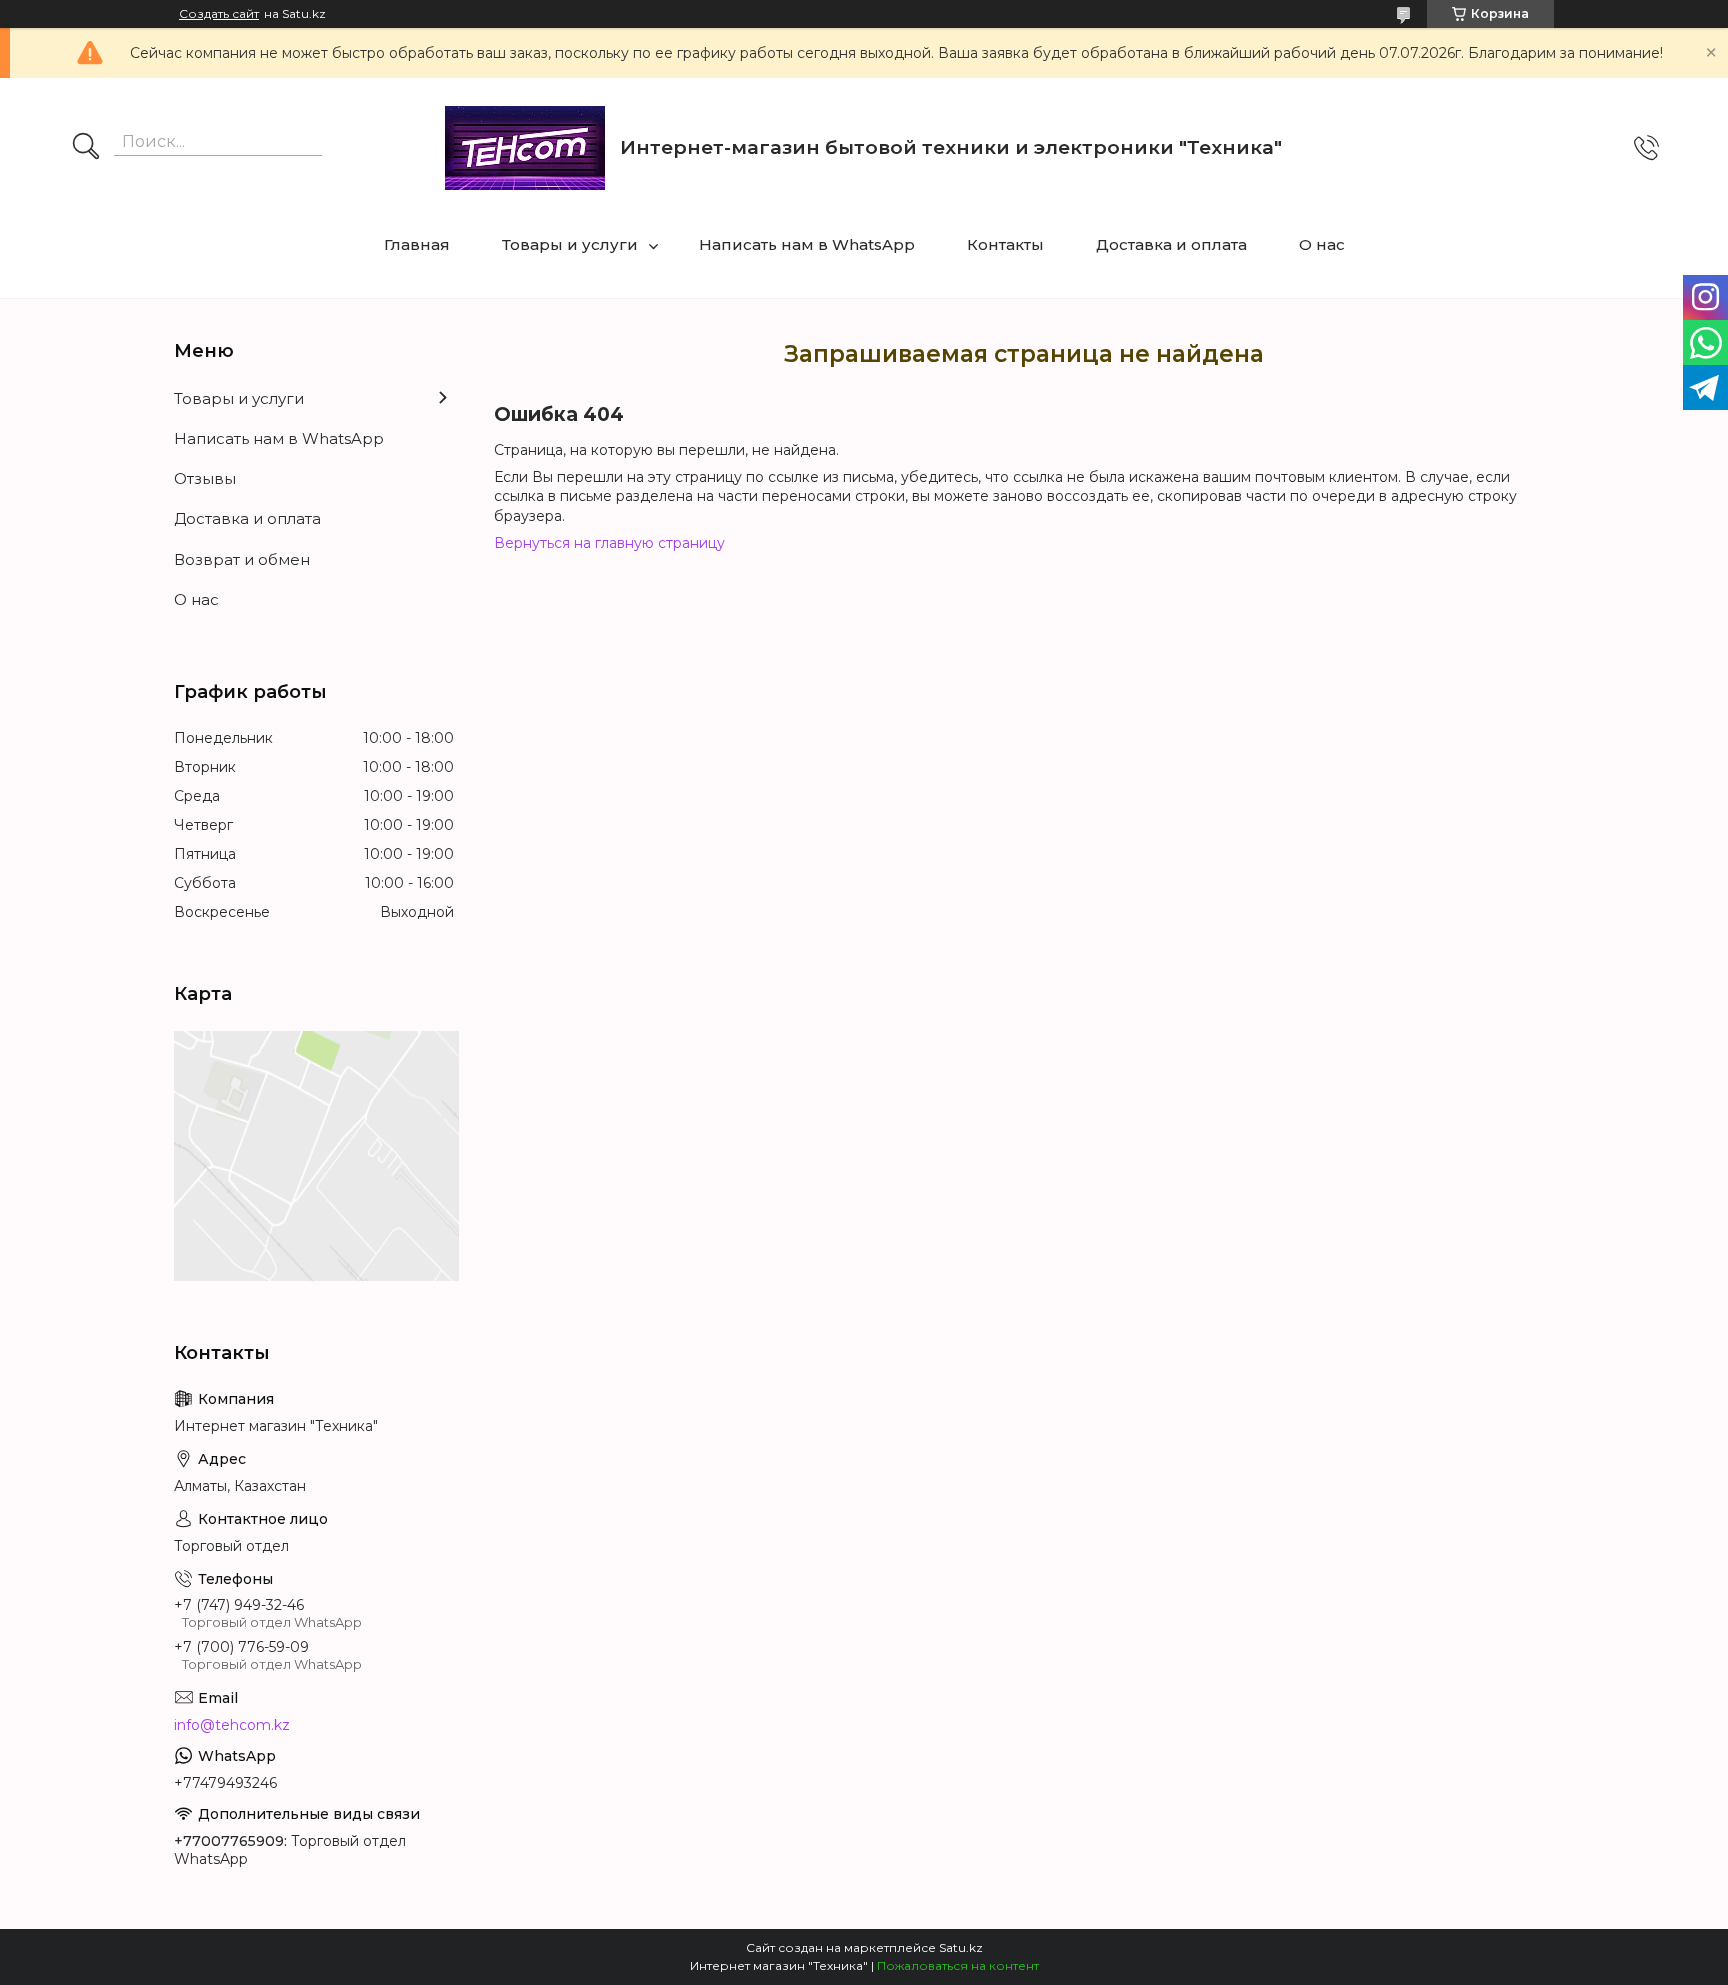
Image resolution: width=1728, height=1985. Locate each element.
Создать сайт (219, 14)
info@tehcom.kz (232, 1725)
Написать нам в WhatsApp (807, 244)
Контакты (1005, 244)
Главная (417, 244)
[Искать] (86, 148)
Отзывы (205, 478)
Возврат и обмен (242, 559)
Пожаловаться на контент (958, 1965)
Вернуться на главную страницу (609, 543)
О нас (1322, 244)
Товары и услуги (570, 244)
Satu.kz (961, 1947)
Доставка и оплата (1171, 244)
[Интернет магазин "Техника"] (525, 148)
